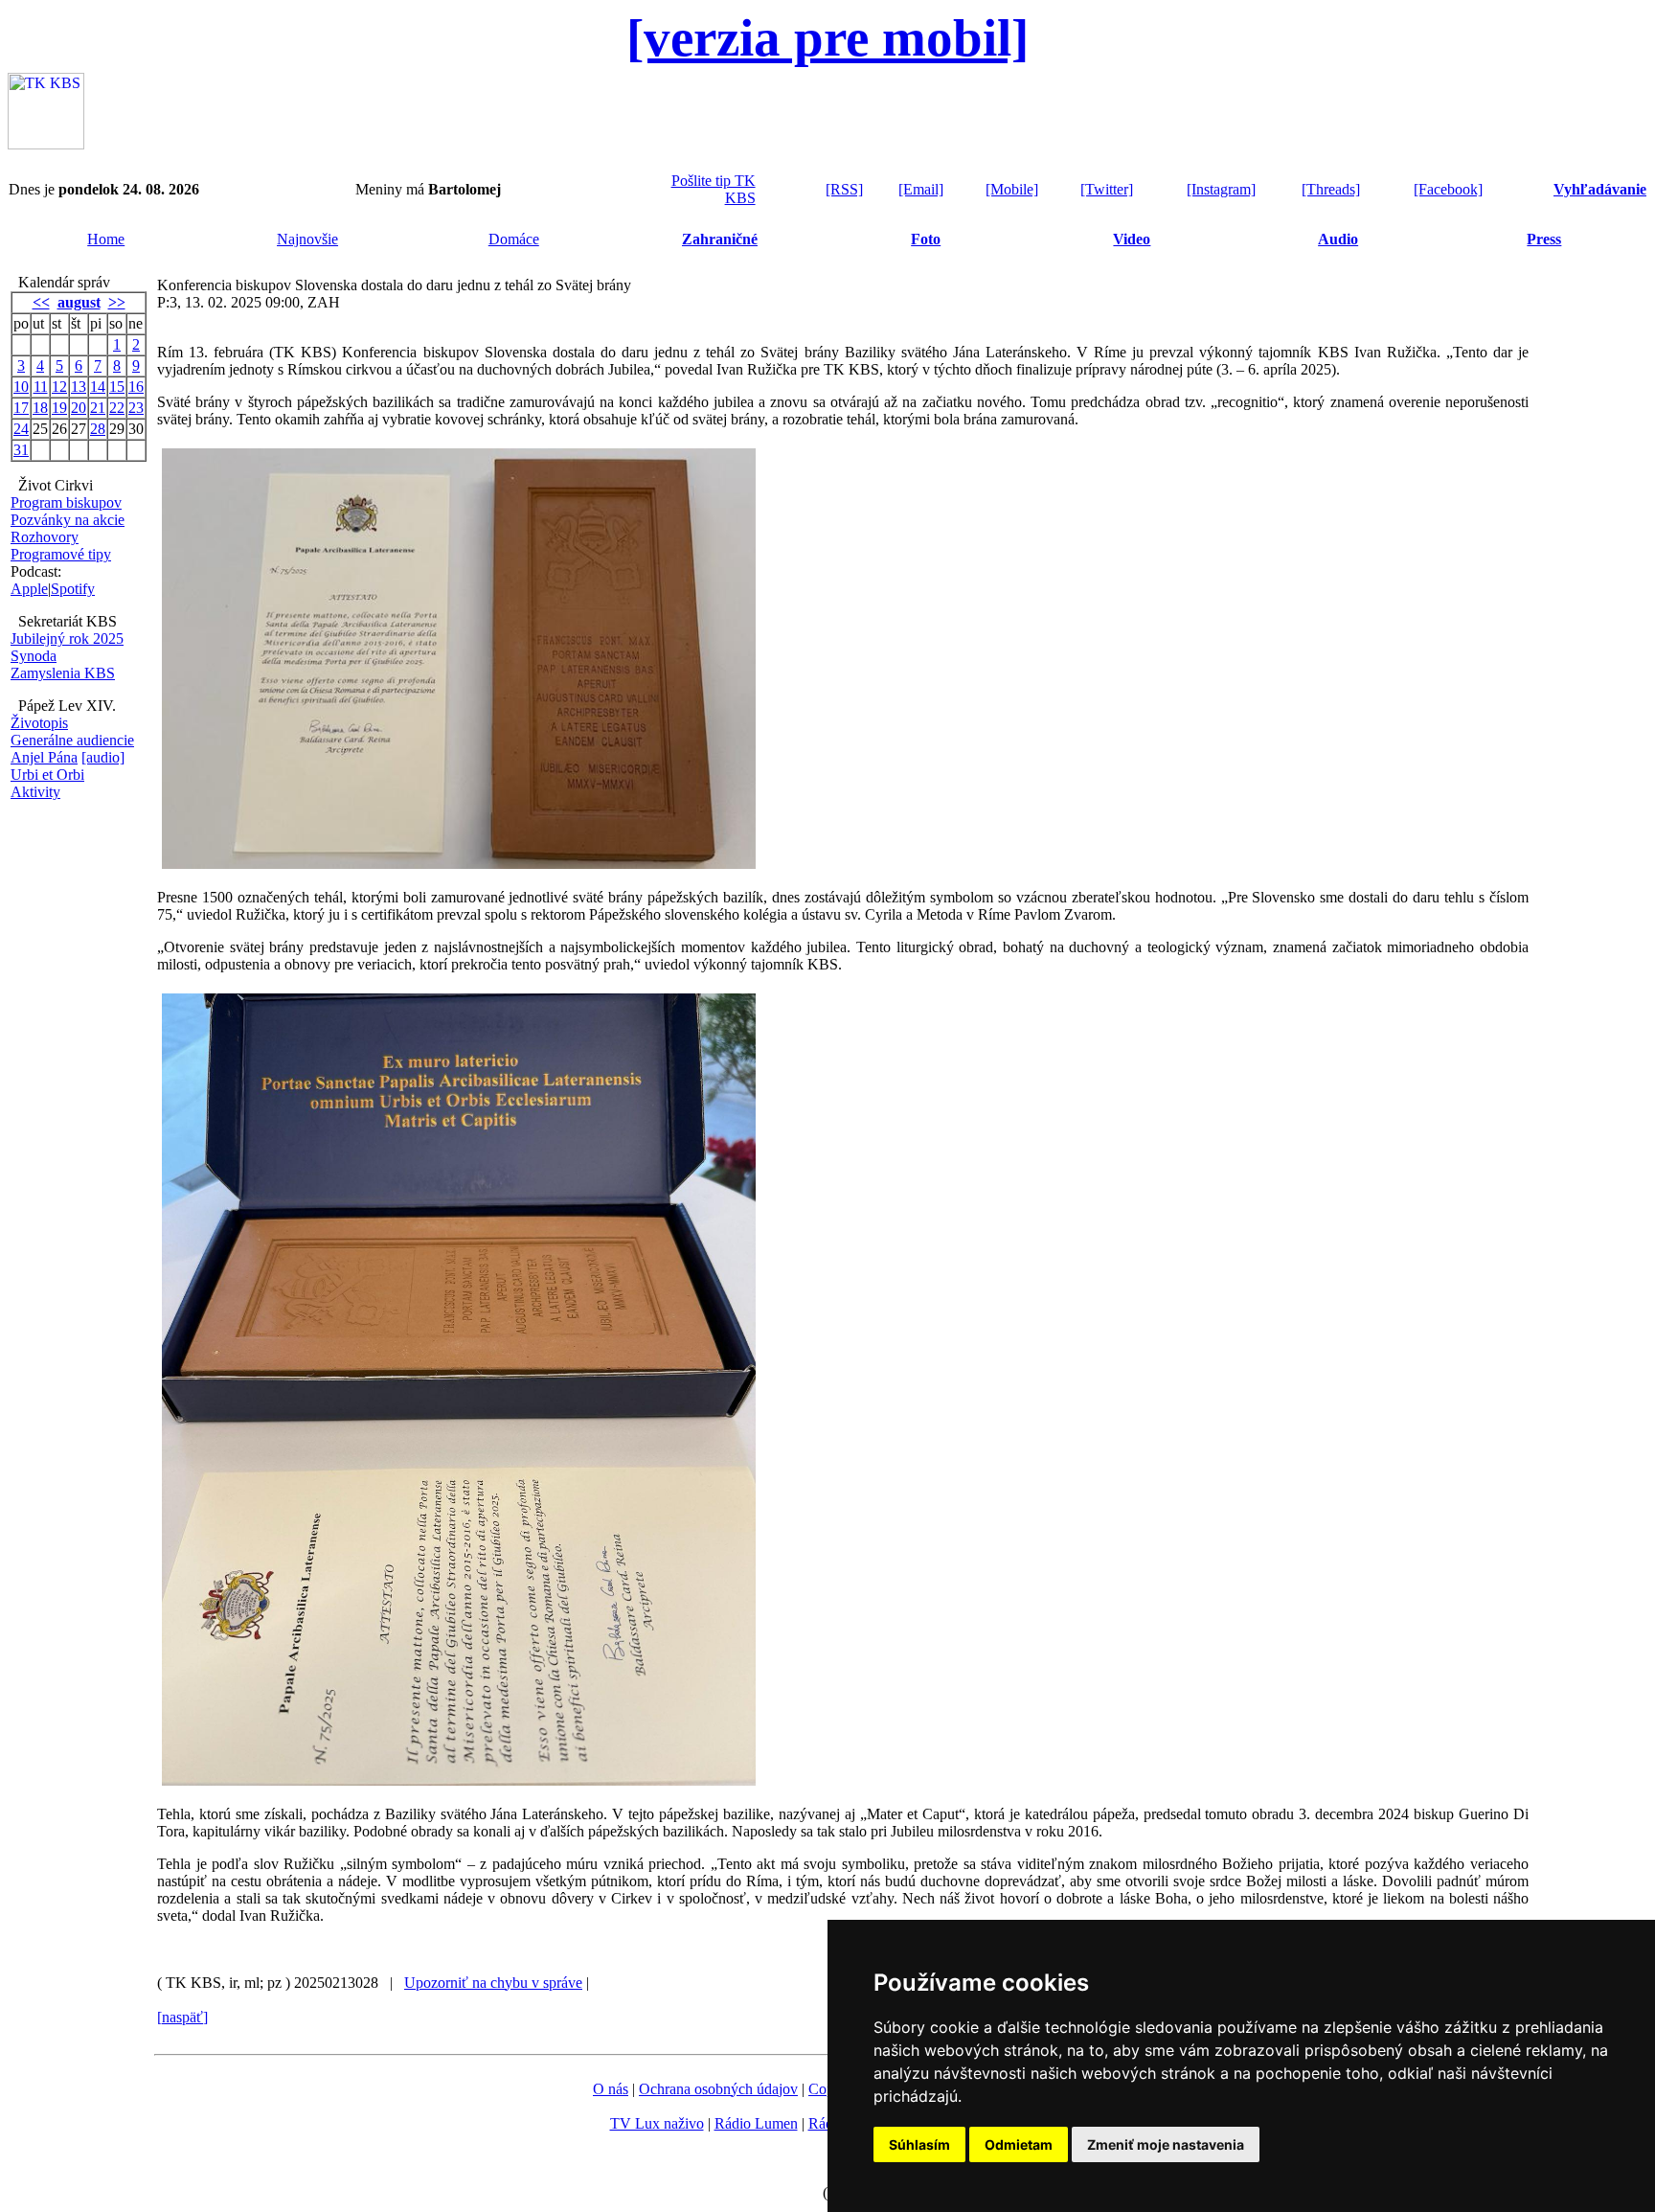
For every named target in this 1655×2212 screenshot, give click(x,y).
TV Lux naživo (657, 2123)
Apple (29, 589)
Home (106, 239)
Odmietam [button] (1019, 2144)
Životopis (39, 723)
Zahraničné (720, 239)
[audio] (103, 757)
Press (1544, 239)
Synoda (34, 656)
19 (59, 408)
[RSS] (844, 189)
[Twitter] (1107, 189)
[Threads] (1331, 189)
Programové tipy (61, 554)
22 (117, 408)
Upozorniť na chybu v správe (493, 1983)
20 (79, 408)
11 (41, 387)
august (79, 302)
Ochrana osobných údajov (718, 2089)
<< (41, 302)
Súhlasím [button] (919, 2144)
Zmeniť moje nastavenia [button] (1166, 2144)
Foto (926, 239)
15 (117, 387)
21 (98, 408)
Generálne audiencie (72, 740)
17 (21, 408)
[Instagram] (1221, 189)
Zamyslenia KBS (63, 673)
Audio (1338, 239)
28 (98, 429)
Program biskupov (66, 502)
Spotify (73, 589)
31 (21, 450)
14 (98, 387)
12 (59, 387)
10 (21, 387)
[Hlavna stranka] (46, 144)
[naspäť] (182, 2017)
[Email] (921, 189)
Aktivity (35, 792)
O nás (611, 2089)
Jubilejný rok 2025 (67, 639)
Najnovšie (307, 239)
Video (1132, 239)
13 (79, 387)
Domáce (514, 239)
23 (136, 408)
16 (136, 387)
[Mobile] (1012, 189)
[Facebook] (1448, 189)
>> (117, 302)
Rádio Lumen (756, 2123)
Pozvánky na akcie (68, 520)
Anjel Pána (44, 757)
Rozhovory (45, 537)
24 (21, 429)
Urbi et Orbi (47, 775)
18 (40, 408)
